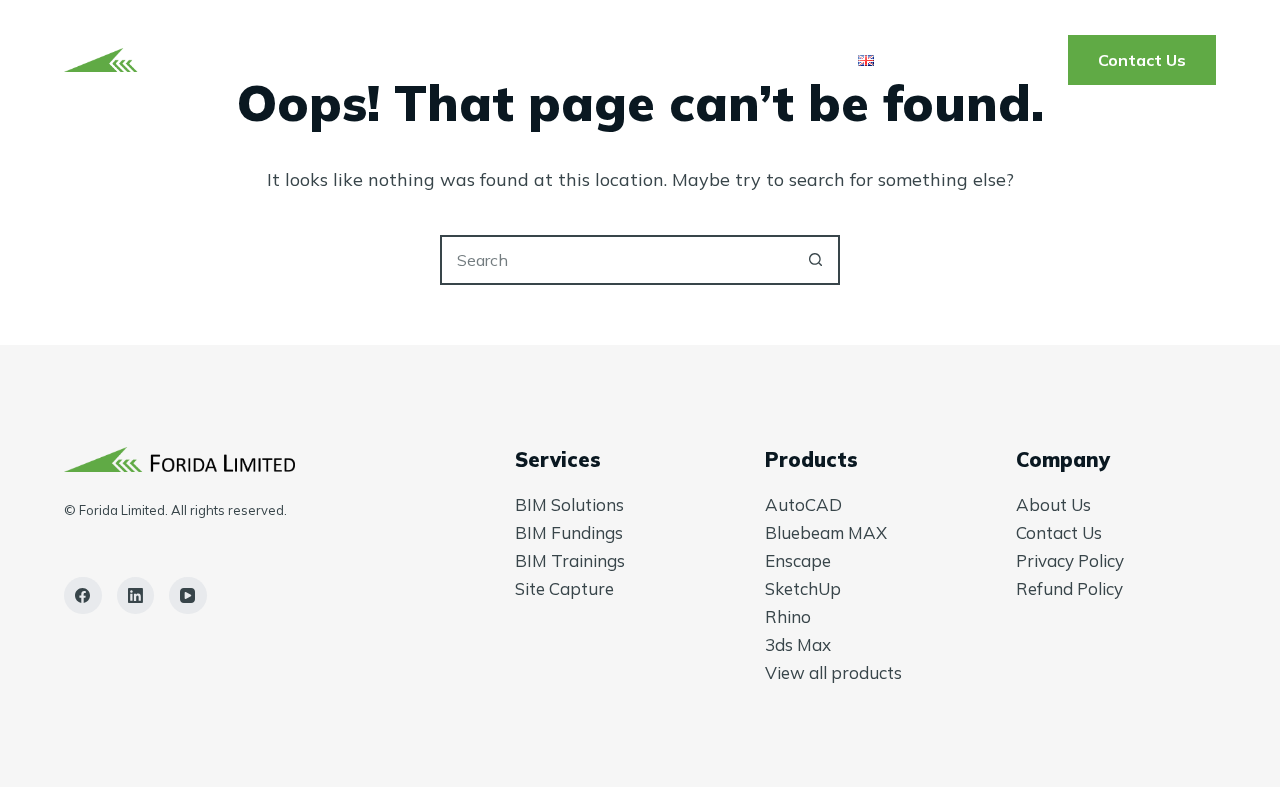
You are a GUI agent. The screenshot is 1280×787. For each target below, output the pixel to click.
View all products (833, 672)
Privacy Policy (1070, 560)
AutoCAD (803, 504)
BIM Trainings (570, 560)
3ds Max (798, 644)
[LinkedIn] (136, 596)
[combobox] (617, 260)
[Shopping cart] (1040, 60)
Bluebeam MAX (826, 532)
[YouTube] (188, 596)
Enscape (798, 560)
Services (377, 60)
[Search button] (815, 260)
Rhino (788, 616)
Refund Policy (1069, 588)
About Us (761, 60)
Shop (645, 60)
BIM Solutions (569, 504)
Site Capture (564, 588)
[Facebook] (83, 596)
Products (527, 60)
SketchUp (803, 588)
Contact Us (1142, 60)
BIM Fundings (569, 532)
